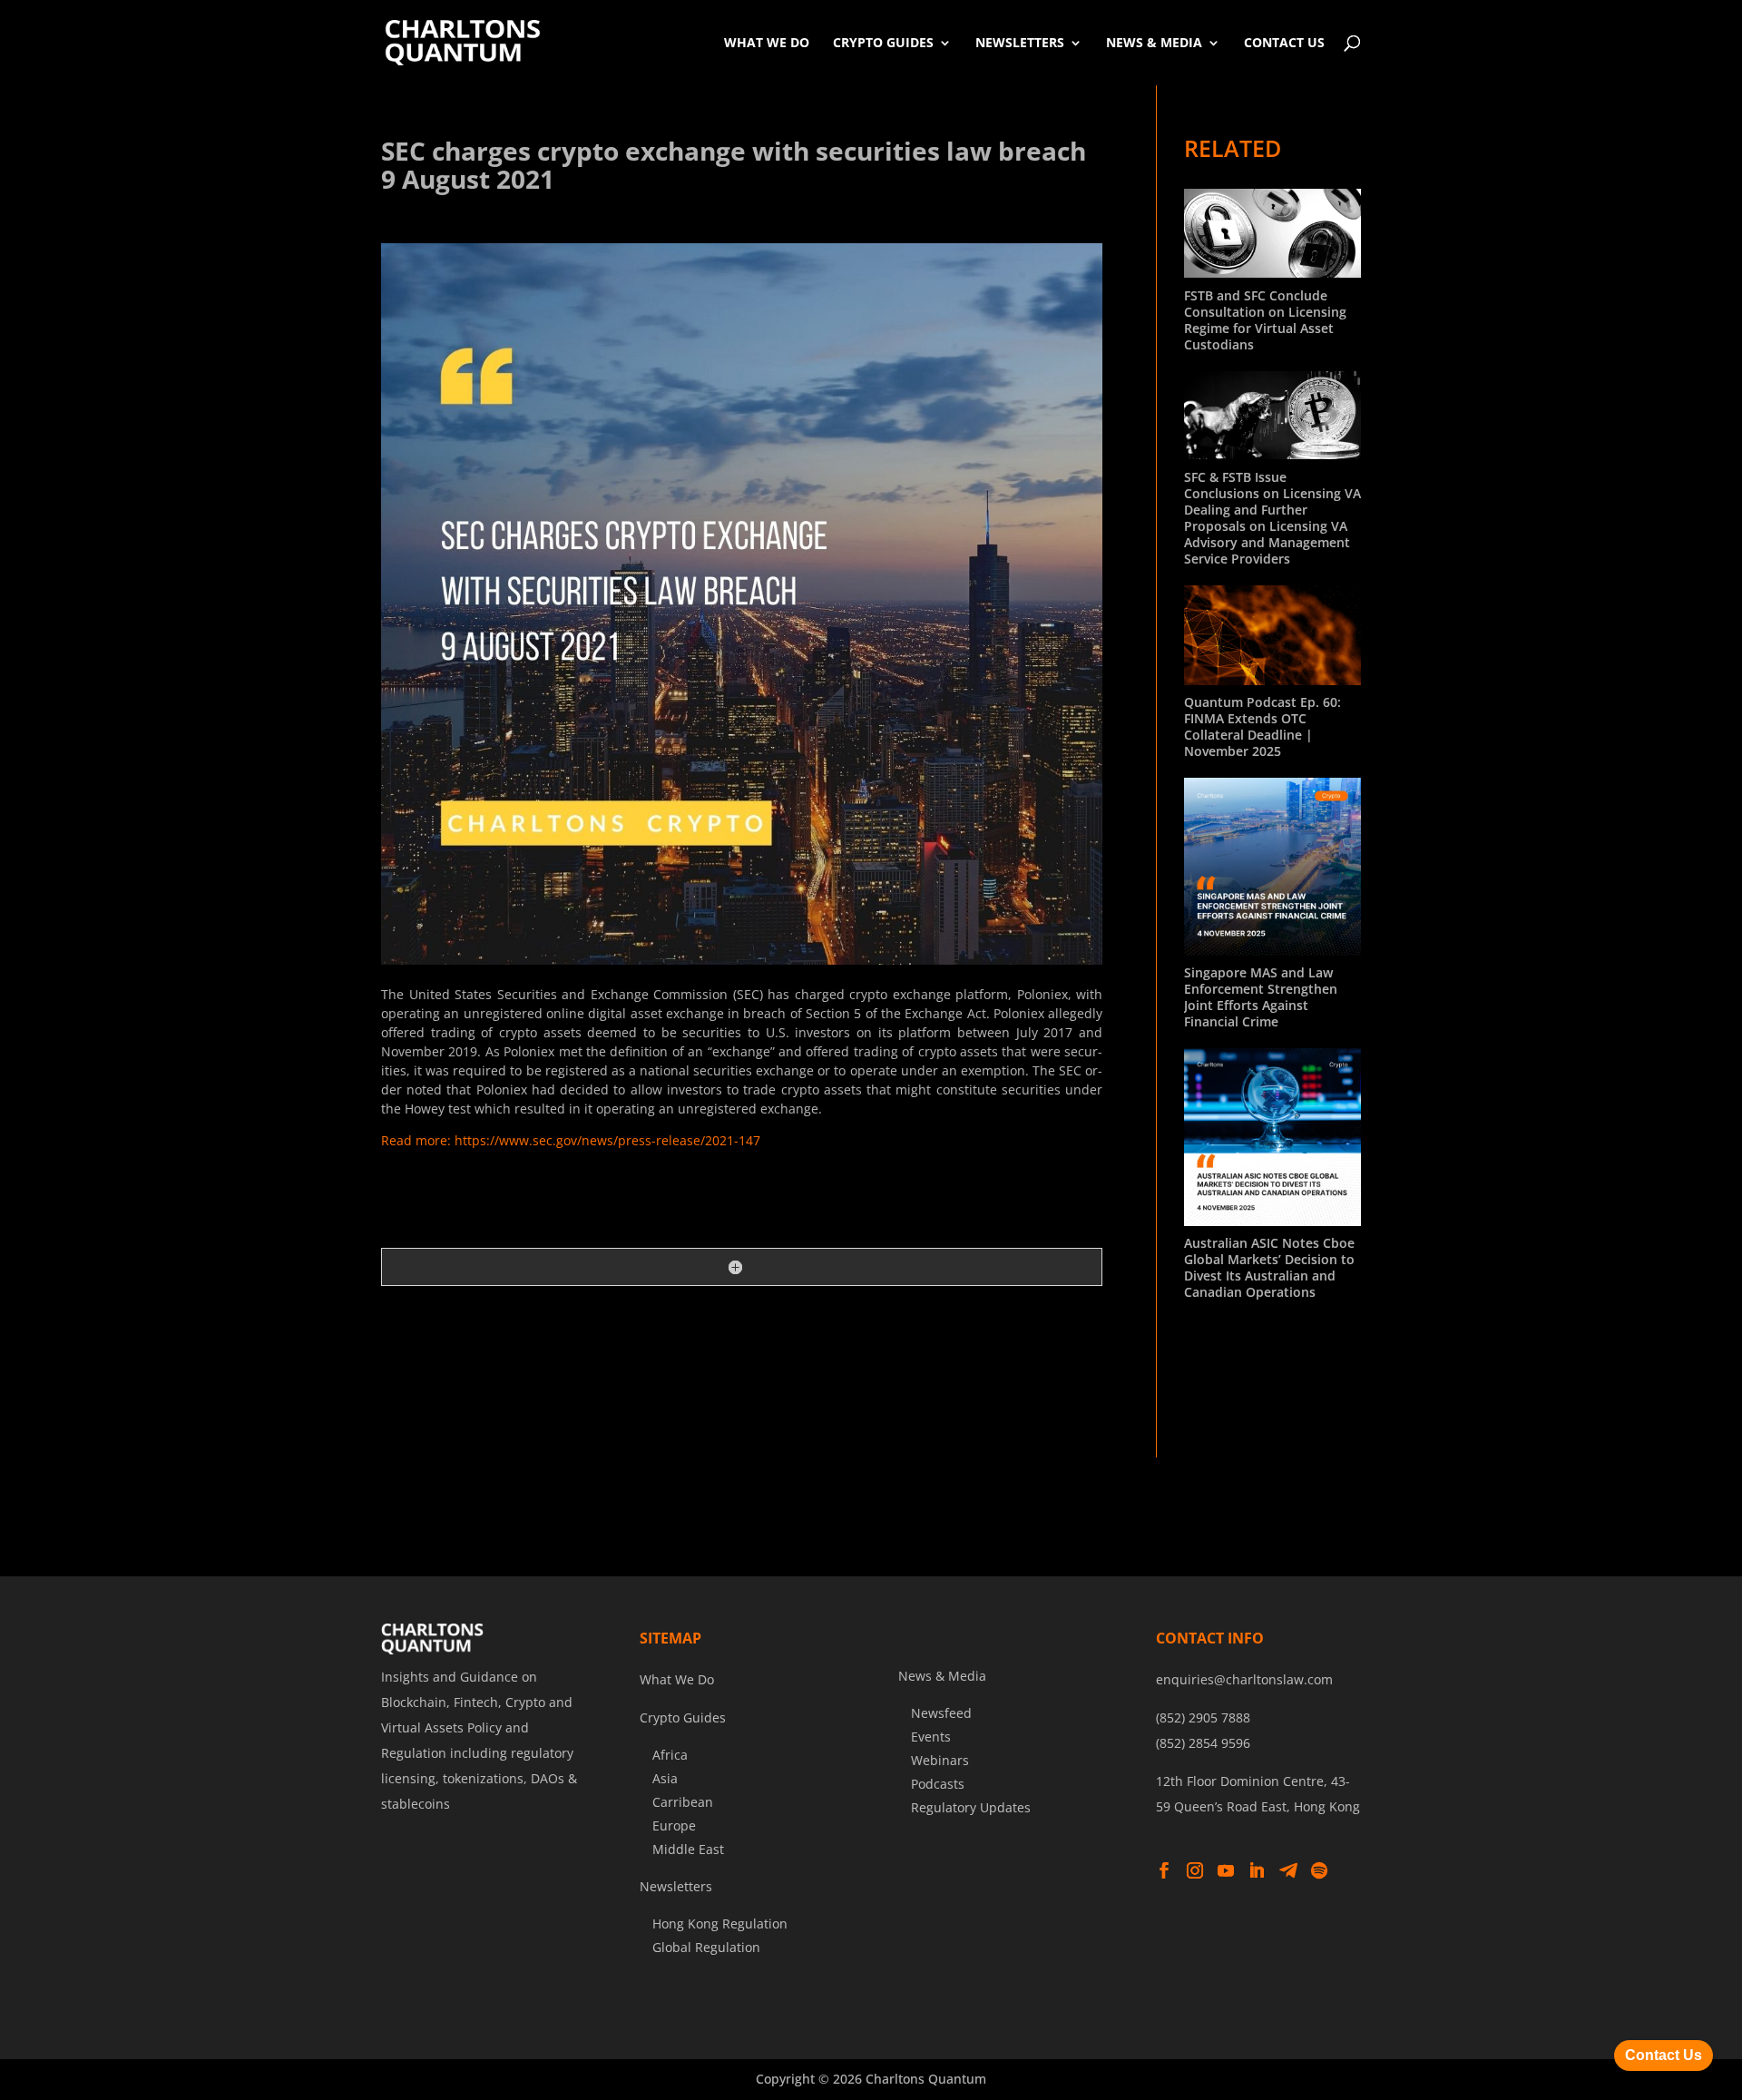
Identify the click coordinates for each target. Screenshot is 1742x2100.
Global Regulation (706, 1947)
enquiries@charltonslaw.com (1244, 1679)
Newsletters (1020, 42)
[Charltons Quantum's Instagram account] (1195, 1871)
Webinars (940, 1760)
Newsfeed (941, 1713)
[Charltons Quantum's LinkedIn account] (1257, 1871)
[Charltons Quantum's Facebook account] (1164, 1871)
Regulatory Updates (971, 1807)
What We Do (767, 42)
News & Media (1154, 42)
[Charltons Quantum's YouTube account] (1226, 1871)
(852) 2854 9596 (1203, 1743)
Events (931, 1737)
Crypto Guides (883, 42)
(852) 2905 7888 (1203, 1717)
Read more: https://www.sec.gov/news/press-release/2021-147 (571, 1140)
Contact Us (1284, 42)
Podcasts (938, 1784)
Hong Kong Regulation (720, 1923)
